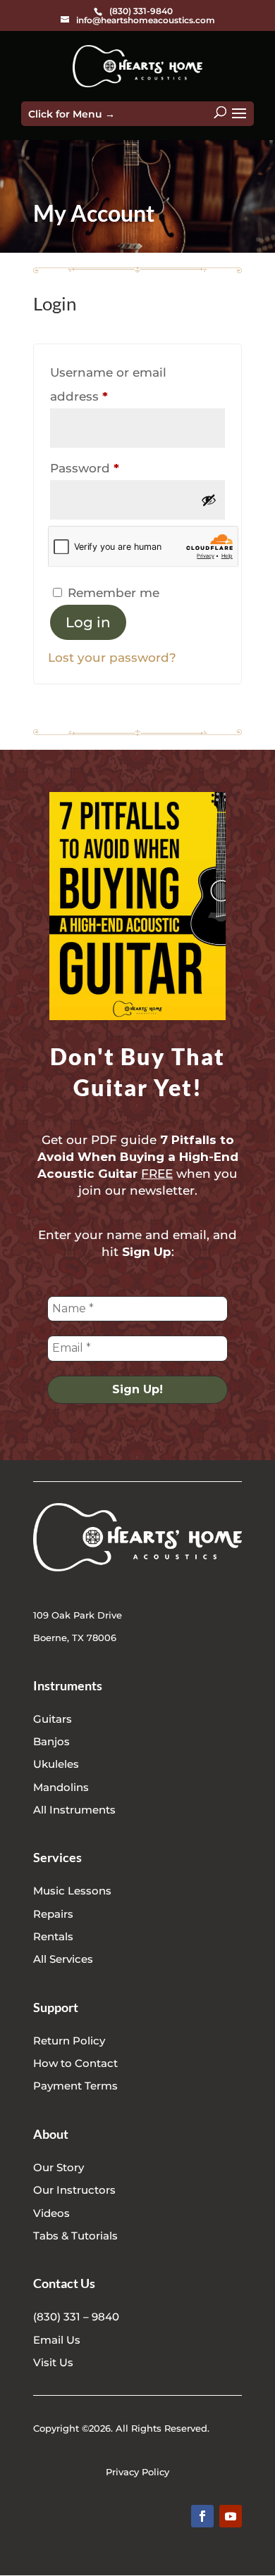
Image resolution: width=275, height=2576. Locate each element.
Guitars (53, 1719)
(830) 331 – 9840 (76, 2317)
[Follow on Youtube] (231, 2516)
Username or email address (108, 384)
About (51, 2134)
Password (112, 468)
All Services (63, 1959)
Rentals (53, 1936)
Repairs (53, 1914)
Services (57, 1857)
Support (56, 2007)
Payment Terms (75, 2086)
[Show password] (209, 500)
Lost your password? (112, 658)
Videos (51, 2213)
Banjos (51, 1741)
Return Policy (69, 2041)
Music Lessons (72, 1891)
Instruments (68, 1685)
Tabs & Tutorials (75, 2236)
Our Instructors (74, 2190)
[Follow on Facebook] (202, 2516)
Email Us (57, 2340)
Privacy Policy (137, 2472)
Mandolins (61, 1787)
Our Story (59, 2167)
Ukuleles (56, 1764)
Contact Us (64, 2283)
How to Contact (75, 2063)
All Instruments (74, 1810)
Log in (88, 622)
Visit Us (53, 2362)
